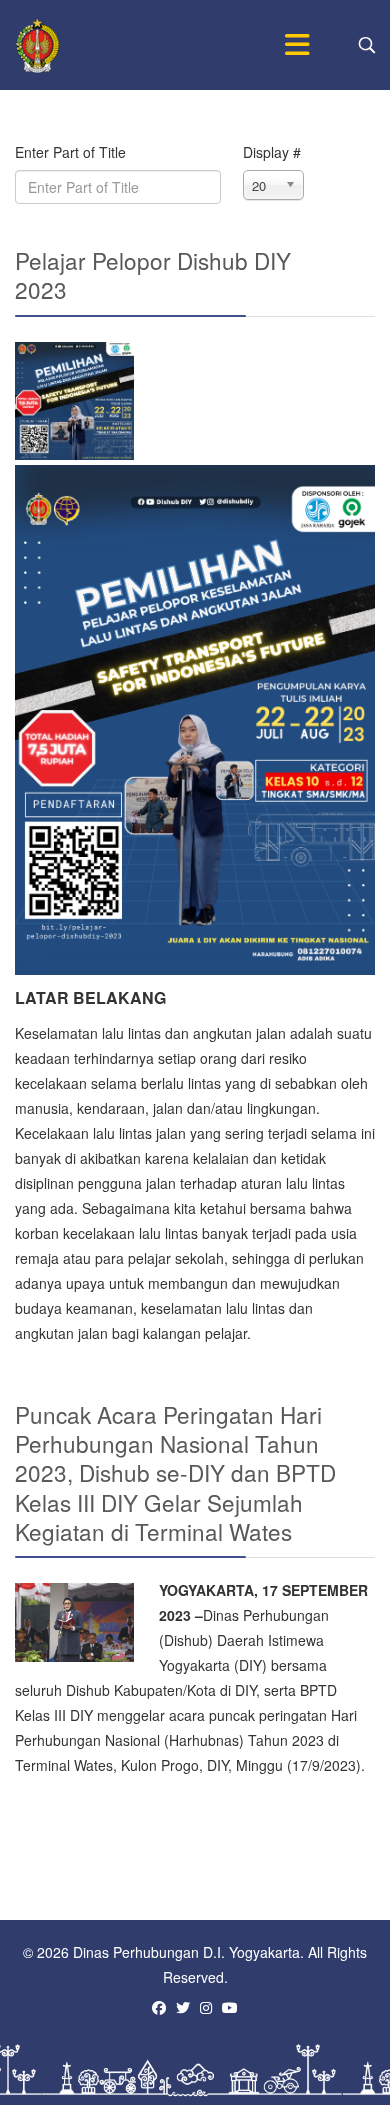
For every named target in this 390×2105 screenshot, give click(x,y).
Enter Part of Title (72, 152)
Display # (272, 152)
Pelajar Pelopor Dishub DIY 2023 (153, 274)
